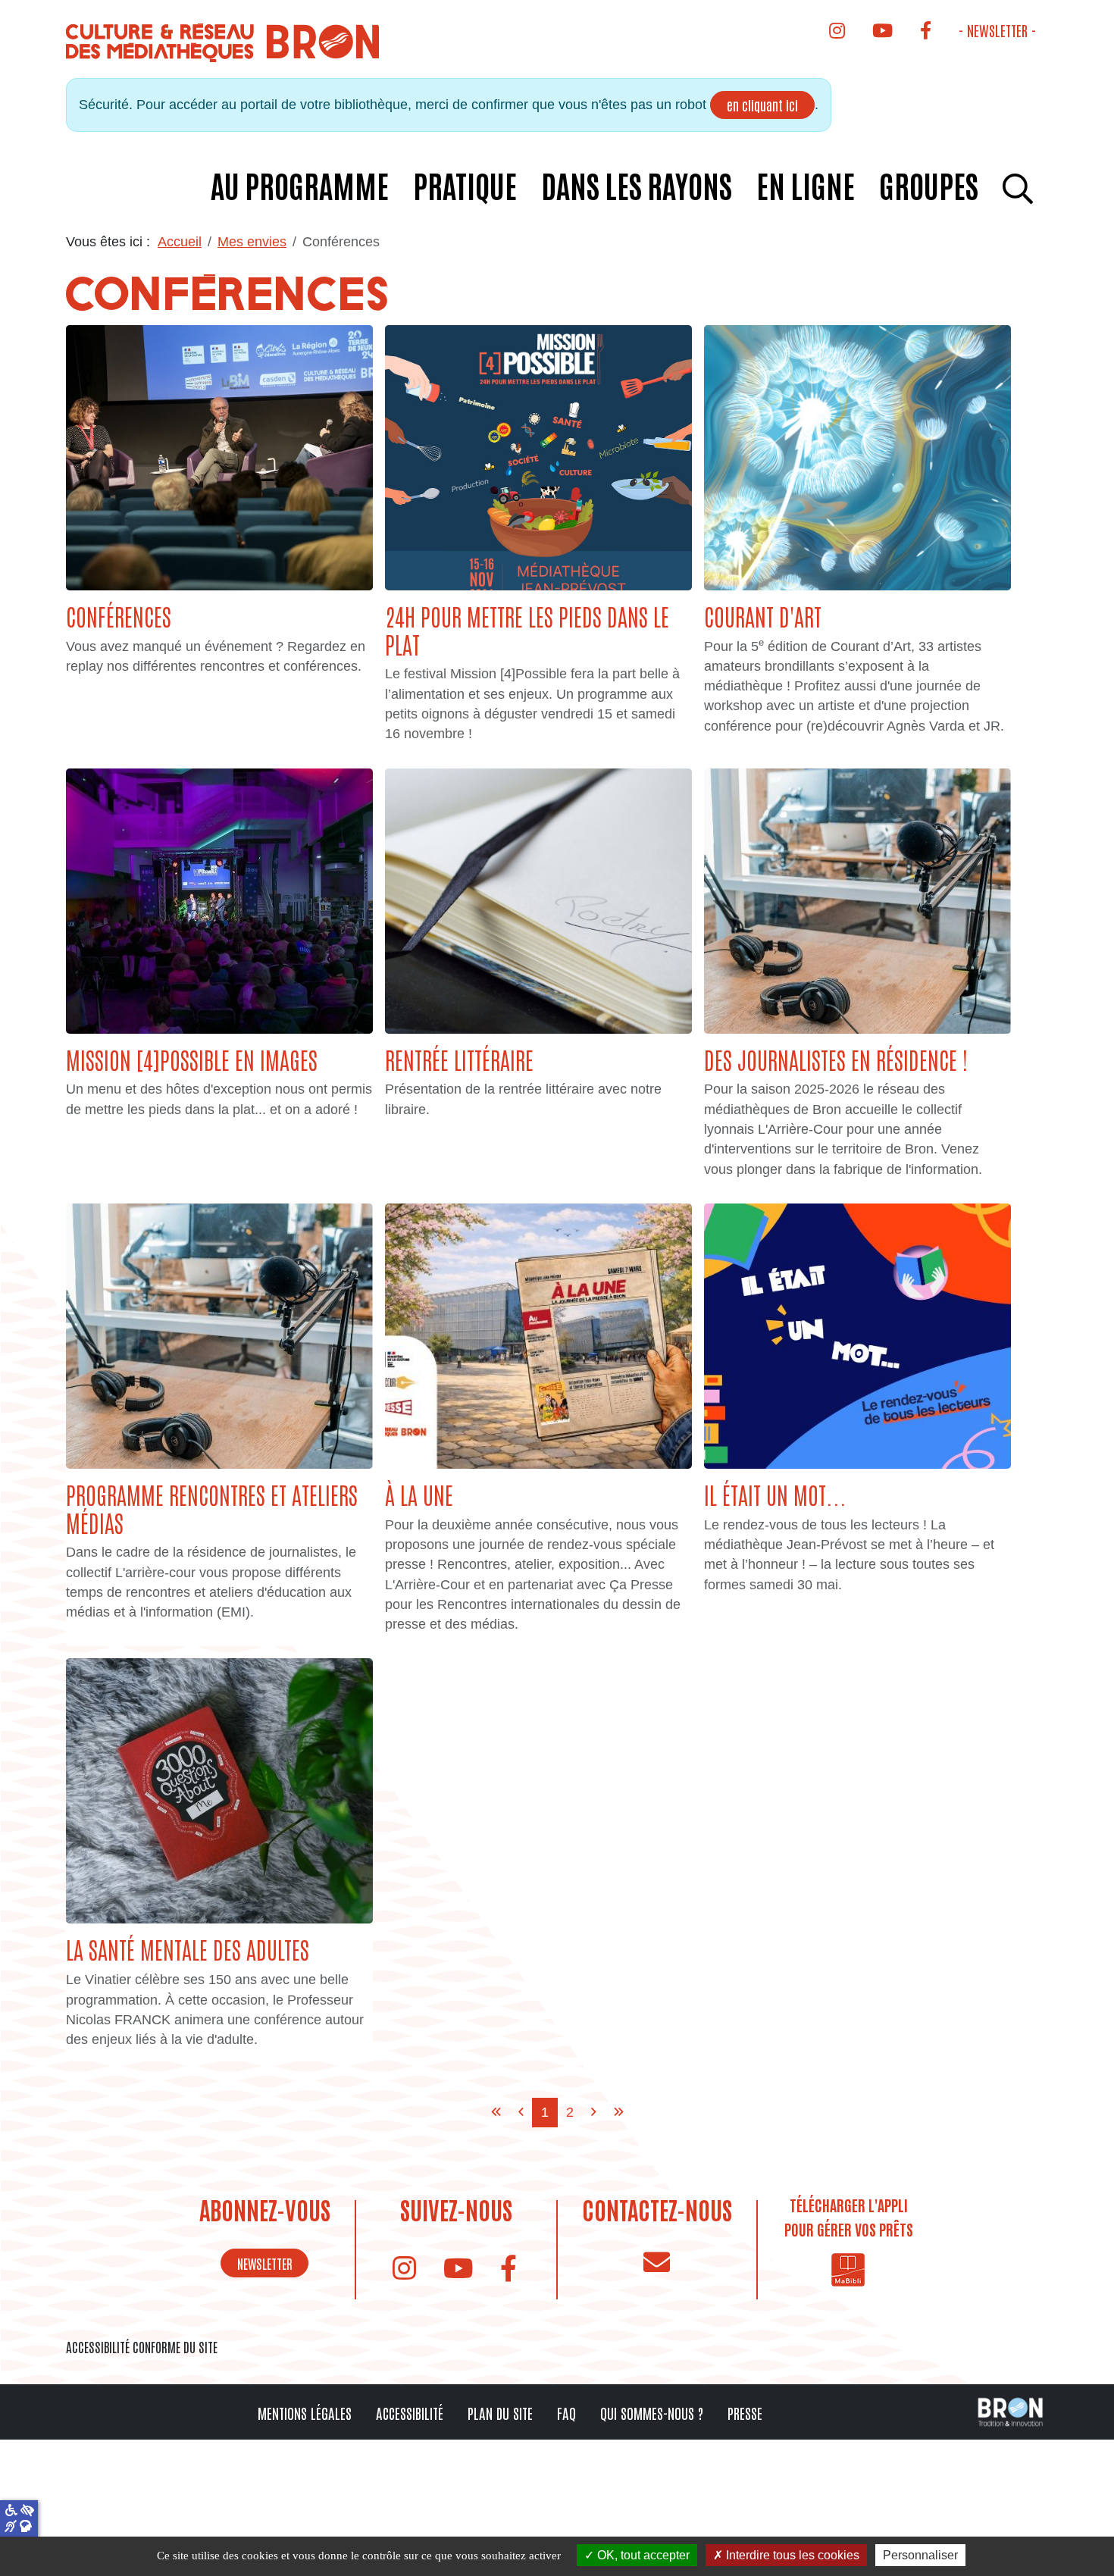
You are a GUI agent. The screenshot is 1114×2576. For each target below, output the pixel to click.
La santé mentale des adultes (188, 1949)
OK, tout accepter (642, 2555)
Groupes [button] (929, 185)
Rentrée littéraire (459, 1059)
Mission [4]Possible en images (192, 1059)
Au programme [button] (300, 185)
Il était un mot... (775, 1494)
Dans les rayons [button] (637, 185)
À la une (419, 1494)
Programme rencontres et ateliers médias (212, 1508)
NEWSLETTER (265, 2263)
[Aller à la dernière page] (619, 2112)
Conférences (119, 616)
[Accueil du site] (224, 42)
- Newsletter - (997, 30)
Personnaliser (920, 2555)
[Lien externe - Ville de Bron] (1010, 2411)
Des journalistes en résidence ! (836, 1059)
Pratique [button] (465, 185)
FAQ (566, 2413)
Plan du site (500, 2413)
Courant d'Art (763, 616)
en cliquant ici (762, 105)
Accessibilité (410, 2413)
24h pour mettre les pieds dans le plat (527, 630)
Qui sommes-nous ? (652, 2413)
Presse (745, 2413)
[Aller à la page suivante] (594, 2112)
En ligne (806, 185)
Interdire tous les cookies (791, 2555)
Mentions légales (305, 2413)
